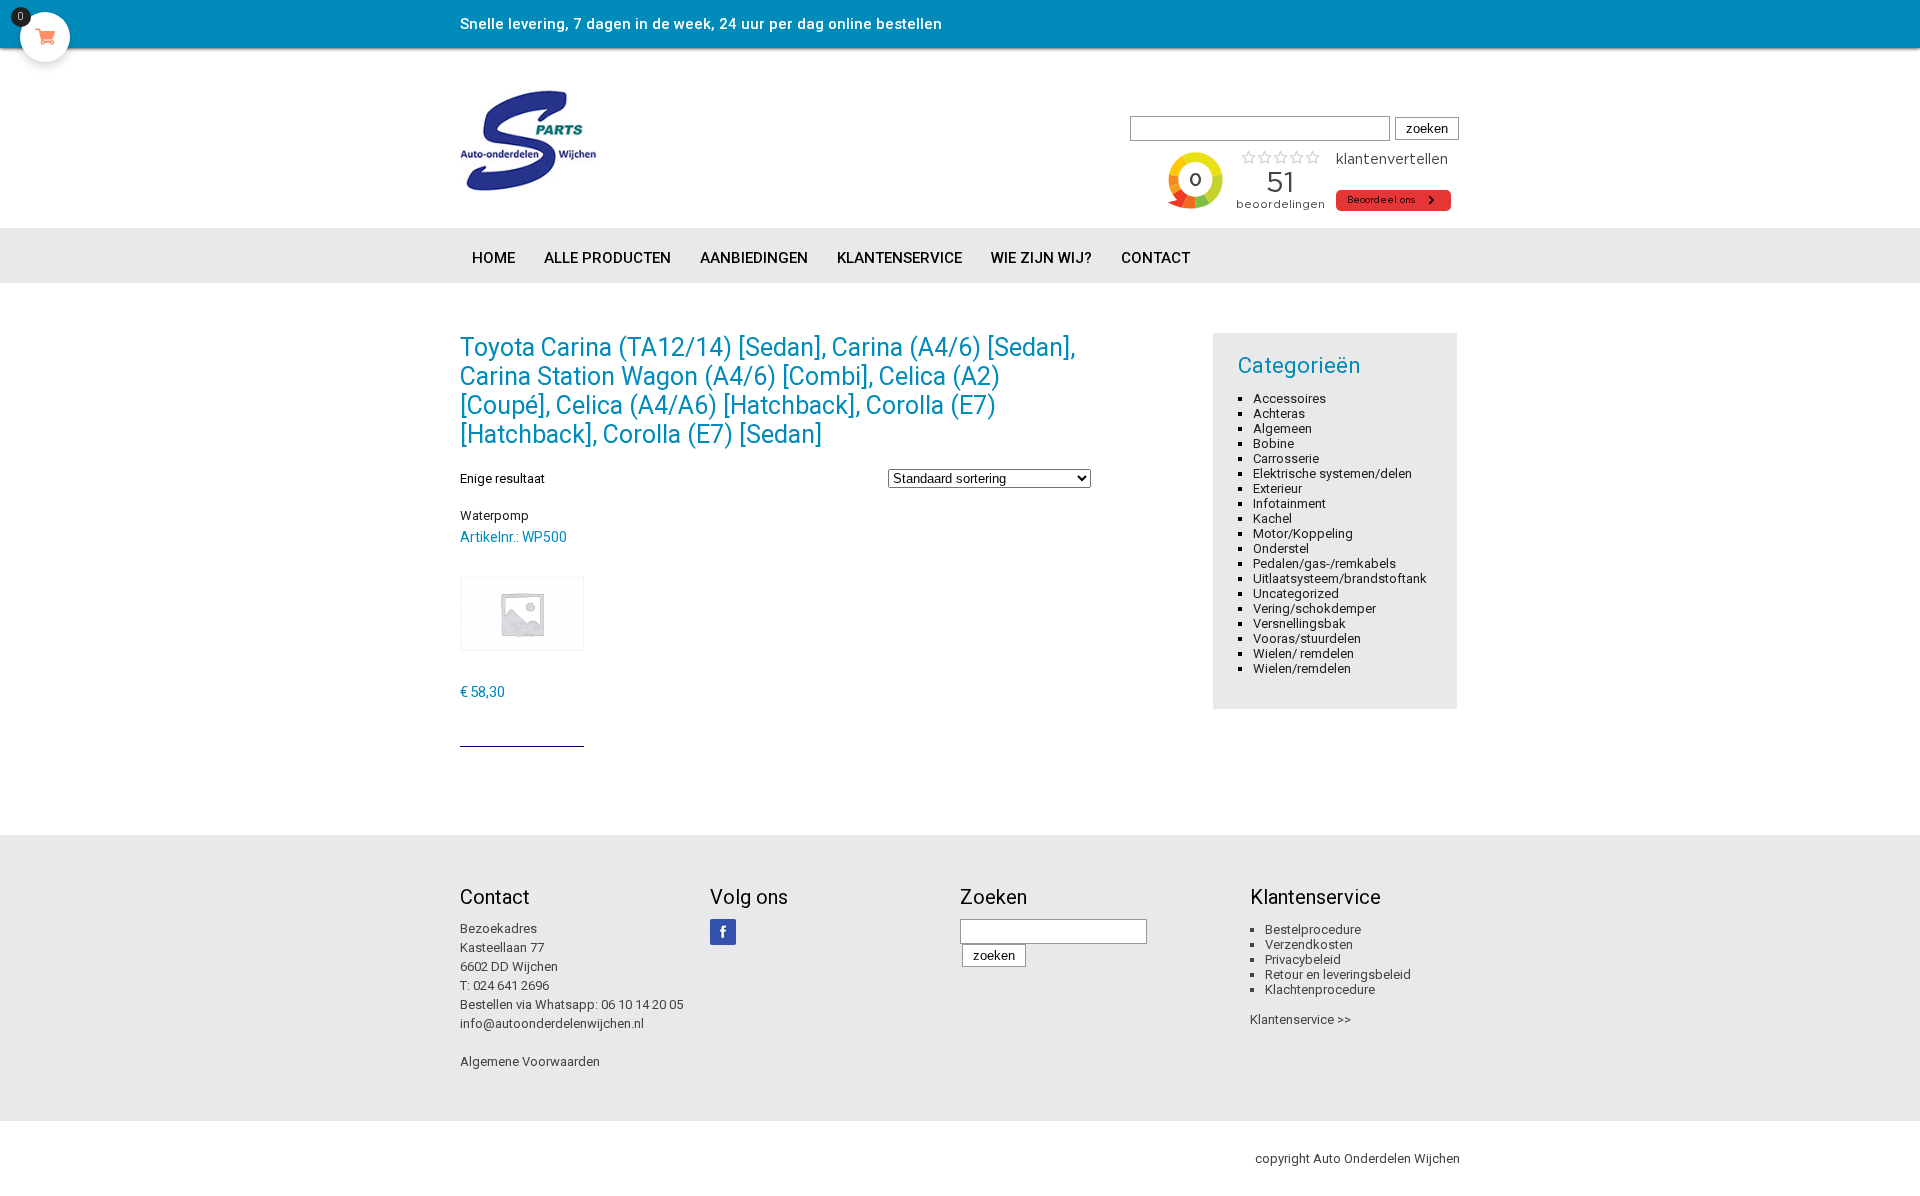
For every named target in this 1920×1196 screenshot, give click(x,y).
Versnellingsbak (1299, 623)
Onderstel (1281, 548)
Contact (1155, 258)
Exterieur (1277, 488)
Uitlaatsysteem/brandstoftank (1340, 578)
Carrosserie (1286, 458)
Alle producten (607, 258)
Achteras (1279, 413)
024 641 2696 (511, 985)
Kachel (1272, 518)
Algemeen (1282, 428)
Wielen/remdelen (1302, 668)
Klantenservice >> (1300, 1019)
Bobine (1273, 443)
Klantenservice (899, 258)
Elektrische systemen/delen (1332, 473)
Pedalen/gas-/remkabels (1324, 563)
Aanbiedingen (754, 258)
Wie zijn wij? (1041, 258)
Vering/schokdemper (1314, 608)
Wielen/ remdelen (1303, 653)
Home (493, 258)
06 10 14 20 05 (642, 1004)
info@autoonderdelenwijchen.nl (552, 1023)
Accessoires (1289, 398)
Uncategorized (1296, 593)
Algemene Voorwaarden (530, 1061)
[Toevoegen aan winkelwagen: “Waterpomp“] (571, 724)
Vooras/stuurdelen (1307, 638)
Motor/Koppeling (1303, 533)
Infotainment (1289, 503)
